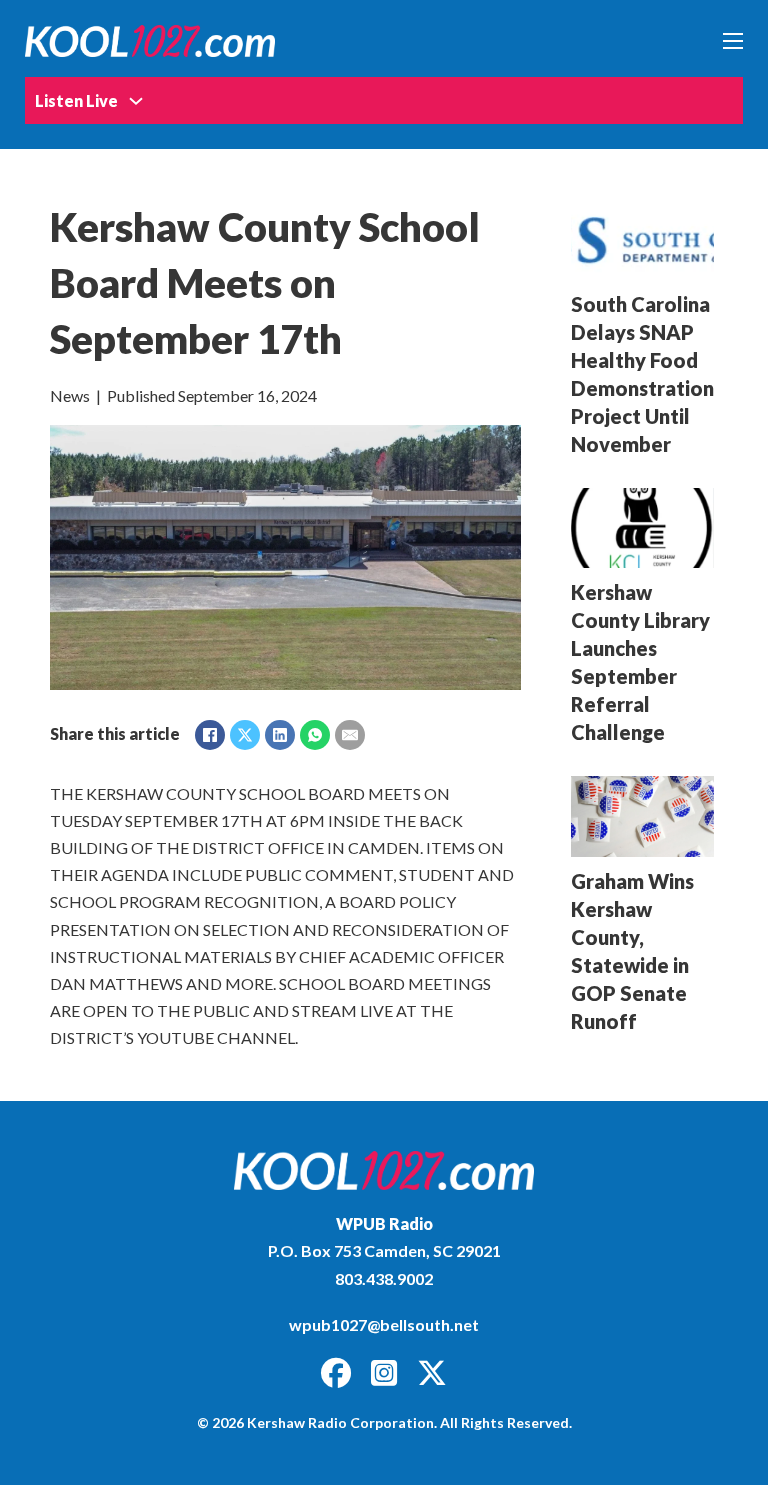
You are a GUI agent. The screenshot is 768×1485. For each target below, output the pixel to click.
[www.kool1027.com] (384, 1170)
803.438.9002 (384, 1278)
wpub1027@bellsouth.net (384, 1324)
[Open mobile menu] (733, 41)
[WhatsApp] (315, 735)
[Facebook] (210, 735)
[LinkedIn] (280, 735)
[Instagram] (384, 1374)
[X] (245, 735)
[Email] (350, 735)
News (70, 395)
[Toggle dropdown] (136, 101)
